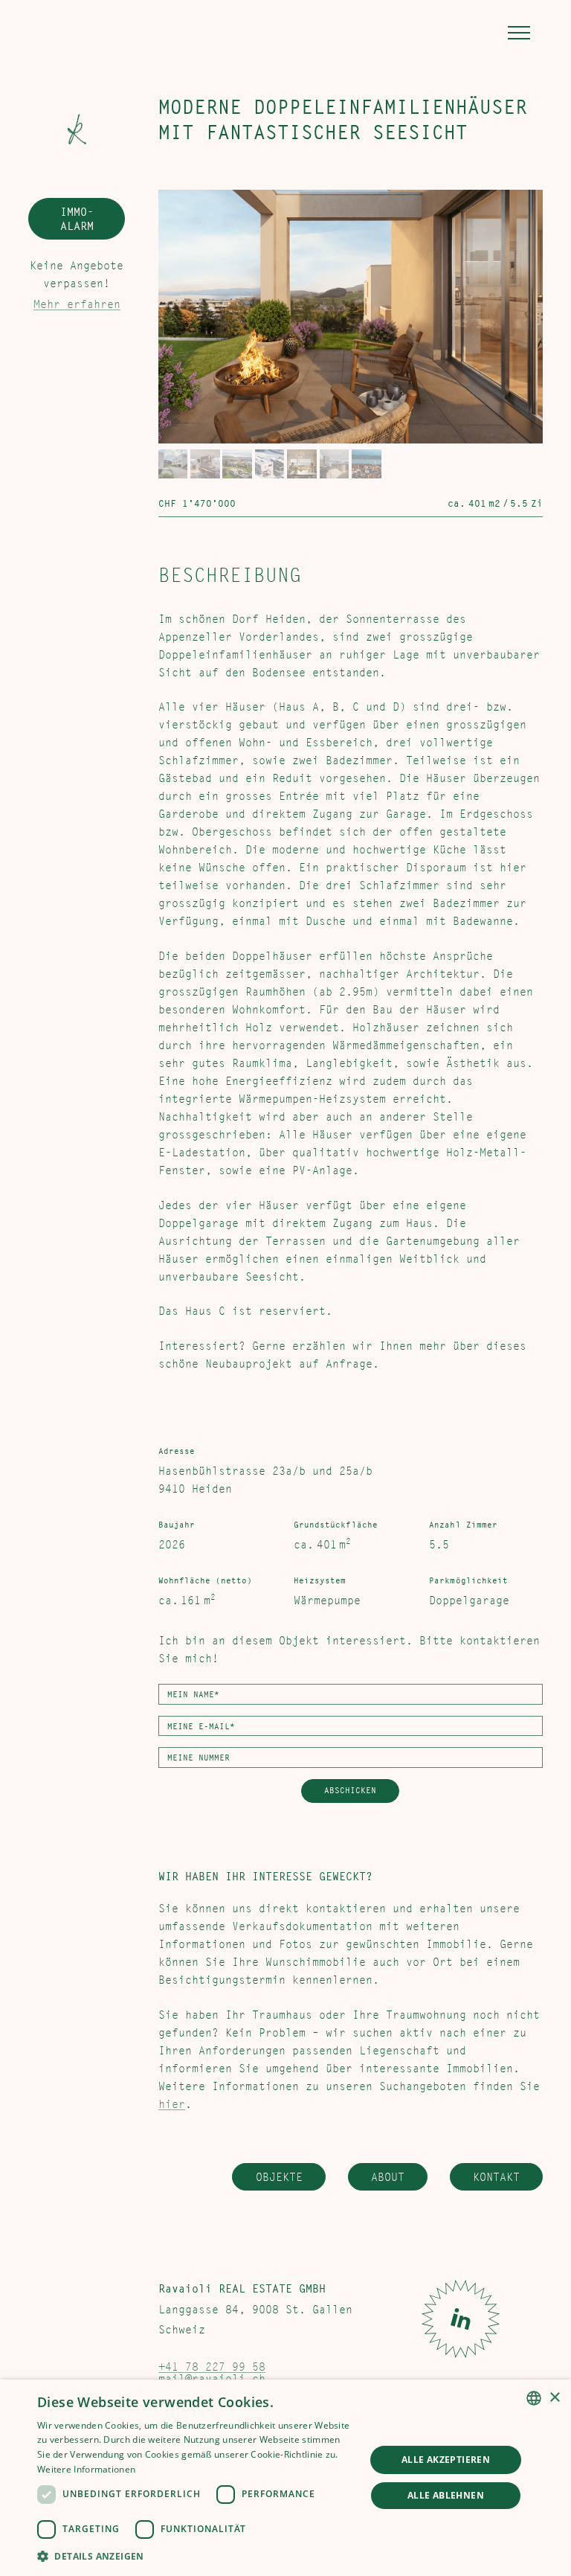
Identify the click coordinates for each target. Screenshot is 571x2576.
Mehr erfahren (77, 304)
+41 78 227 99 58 (212, 2367)
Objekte (279, 2177)
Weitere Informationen (86, 2469)
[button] (516, 33)
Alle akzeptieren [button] (446, 2460)
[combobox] (534, 2398)
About (388, 2177)
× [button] (554, 2398)
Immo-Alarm (77, 219)
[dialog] (285, 2478)
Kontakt (496, 2177)
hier (172, 2104)
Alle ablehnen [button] (446, 2495)
